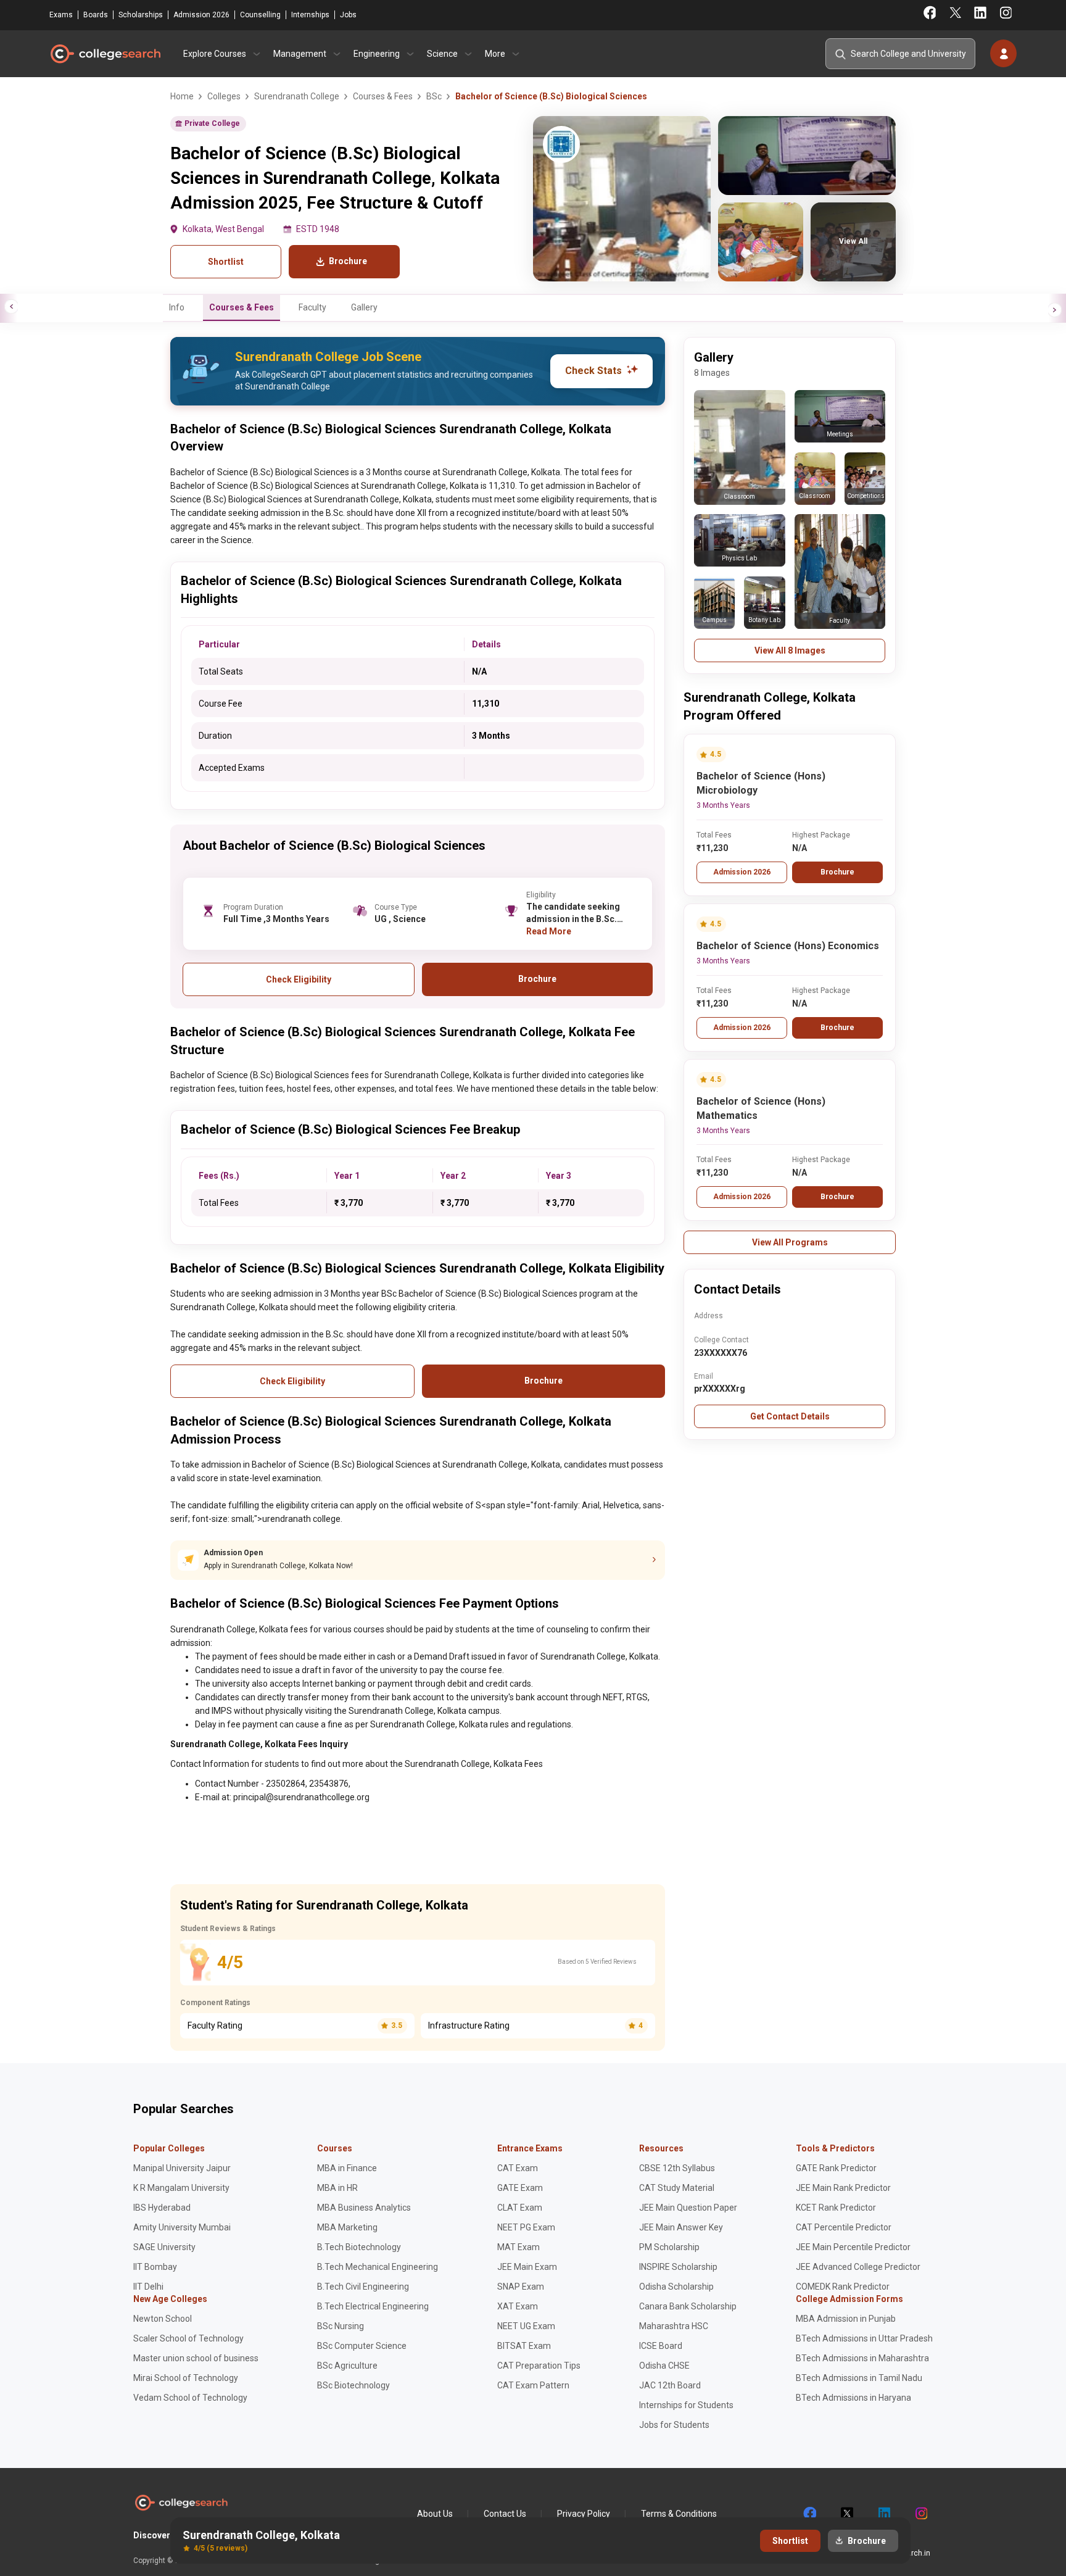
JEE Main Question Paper (688, 2208)
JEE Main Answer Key (681, 2227)
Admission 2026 (201, 15)
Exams (61, 15)
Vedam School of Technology (190, 2398)
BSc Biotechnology (353, 2385)
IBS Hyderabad (162, 2208)
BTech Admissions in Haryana (853, 2398)
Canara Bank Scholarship (688, 2306)
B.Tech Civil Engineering (363, 2287)
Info (177, 307)
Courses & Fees (242, 307)
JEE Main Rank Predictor (843, 2188)
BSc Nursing (341, 2326)
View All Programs (790, 1242)
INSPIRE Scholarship (678, 2267)
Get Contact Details (790, 1416)
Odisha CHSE (664, 2366)
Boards (96, 15)
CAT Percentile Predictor (844, 2227)
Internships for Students (686, 2405)
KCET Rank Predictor (836, 2208)
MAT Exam (519, 2247)
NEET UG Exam (526, 2326)
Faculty (312, 307)
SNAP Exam (521, 2287)
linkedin (883, 2514)
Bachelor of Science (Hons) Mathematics (761, 1108)
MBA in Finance (347, 2168)
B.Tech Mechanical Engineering (378, 2267)
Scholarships (141, 15)
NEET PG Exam (526, 2227)
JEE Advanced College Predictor (858, 2267)
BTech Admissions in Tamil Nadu (859, 2378)
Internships (310, 15)
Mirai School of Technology (186, 2378)
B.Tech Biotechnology (359, 2247)
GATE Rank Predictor (836, 2168)
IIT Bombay (155, 2267)
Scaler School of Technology (188, 2338)
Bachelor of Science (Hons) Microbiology (761, 783)
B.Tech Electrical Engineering (373, 2306)
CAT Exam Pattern (533, 2385)
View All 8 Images (790, 650)
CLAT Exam (520, 2208)
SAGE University (164, 2247)
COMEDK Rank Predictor (843, 2287)
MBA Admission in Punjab (846, 2319)
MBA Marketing (347, 2227)
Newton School (163, 2319)
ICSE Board (661, 2346)
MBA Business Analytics (364, 2208)
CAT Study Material (677, 2188)
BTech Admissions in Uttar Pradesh (864, 2338)
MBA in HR (337, 2188)
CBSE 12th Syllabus (677, 2168)
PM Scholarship (669, 2247)
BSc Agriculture (347, 2366)
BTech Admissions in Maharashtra (862, 2358)
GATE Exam (520, 2188)
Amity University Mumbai (182, 2227)
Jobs (348, 15)
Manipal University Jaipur (182, 2168)
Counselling (260, 15)
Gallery (364, 307)
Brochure (837, 872)
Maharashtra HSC (674, 2326)
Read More (549, 931)
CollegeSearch (105, 54)
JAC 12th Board (670, 2385)
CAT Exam (518, 2168)
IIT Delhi (148, 2287)
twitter (846, 2514)
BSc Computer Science (362, 2346)
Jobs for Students (674, 2425)
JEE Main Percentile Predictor (853, 2247)
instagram (920, 2514)
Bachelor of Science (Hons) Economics (788, 946)
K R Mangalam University (181, 2188)
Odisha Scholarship (676, 2287)
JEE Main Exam (527, 2267)
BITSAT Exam (524, 2346)
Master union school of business (196, 2358)
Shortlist (226, 262)
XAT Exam (518, 2306)
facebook (809, 2514)
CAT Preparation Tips (539, 2366)
